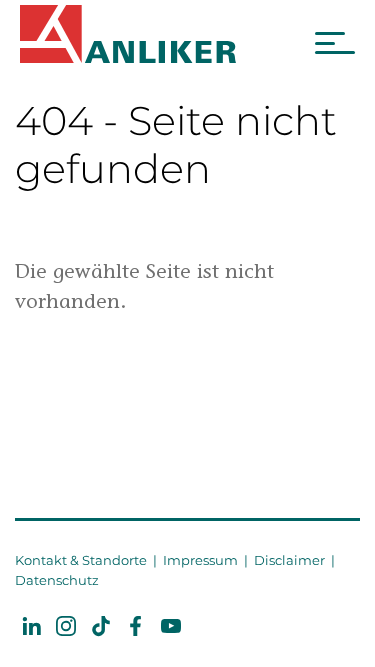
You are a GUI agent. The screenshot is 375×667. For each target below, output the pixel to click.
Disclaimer (289, 560)
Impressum (200, 560)
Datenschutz (57, 580)
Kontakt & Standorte (81, 560)
